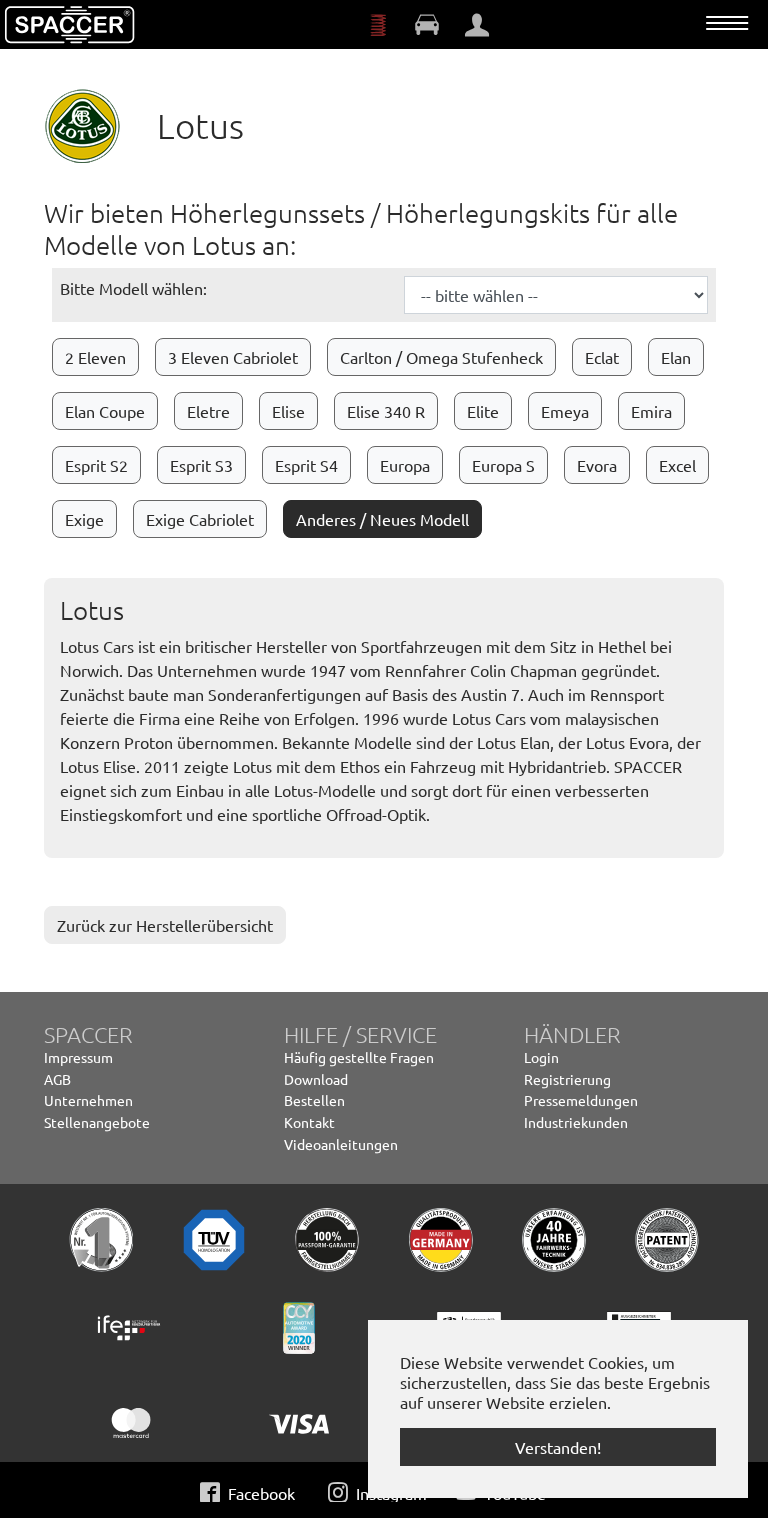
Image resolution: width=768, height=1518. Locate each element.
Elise (288, 411)
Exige (84, 519)
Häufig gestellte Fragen (359, 1057)
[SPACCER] (70, 25)
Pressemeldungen (581, 1100)
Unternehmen (88, 1100)
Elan (676, 357)
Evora (597, 465)
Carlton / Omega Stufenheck (441, 357)
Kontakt (309, 1122)
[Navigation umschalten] (727, 23)
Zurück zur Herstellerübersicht (165, 925)
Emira (651, 411)
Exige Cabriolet (200, 519)
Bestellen (314, 1100)
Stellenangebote (97, 1122)
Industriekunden (576, 1122)
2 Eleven (95, 357)
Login (541, 1057)
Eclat (602, 357)
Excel (677, 465)
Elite (483, 411)
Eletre (208, 411)
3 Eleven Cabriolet (233, 357)
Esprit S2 (96, 465)
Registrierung (567, 1079)
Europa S (503, 465)
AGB (57, 1079)
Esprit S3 (201, 465)
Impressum (78, 1057)
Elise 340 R (386, 411)
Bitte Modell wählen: (133, 288)
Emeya (565, 411)
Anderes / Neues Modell (382, 519)
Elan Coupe (105, 411)
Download (316, 1079)
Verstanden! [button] (558, 1447)
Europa (405, 465)
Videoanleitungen (341, 1144)
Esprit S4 (306, 465)
